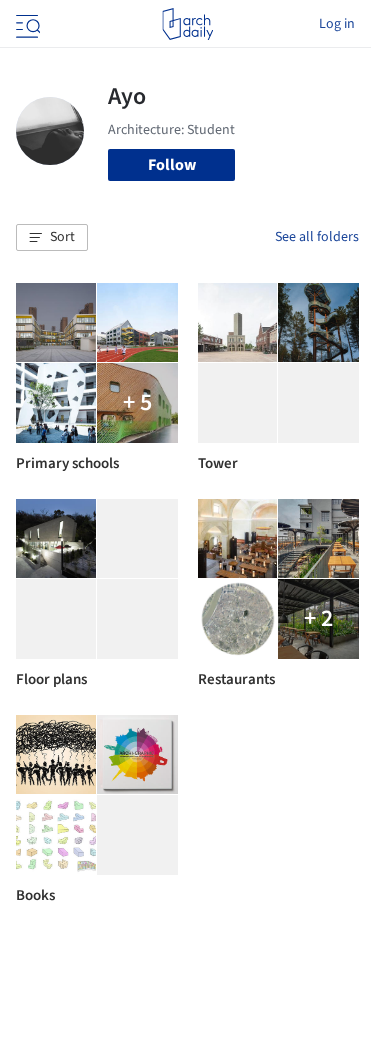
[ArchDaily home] (187, 24)
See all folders (317, 237)
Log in (337, 24)
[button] (52, 238)
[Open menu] (26, 24)
